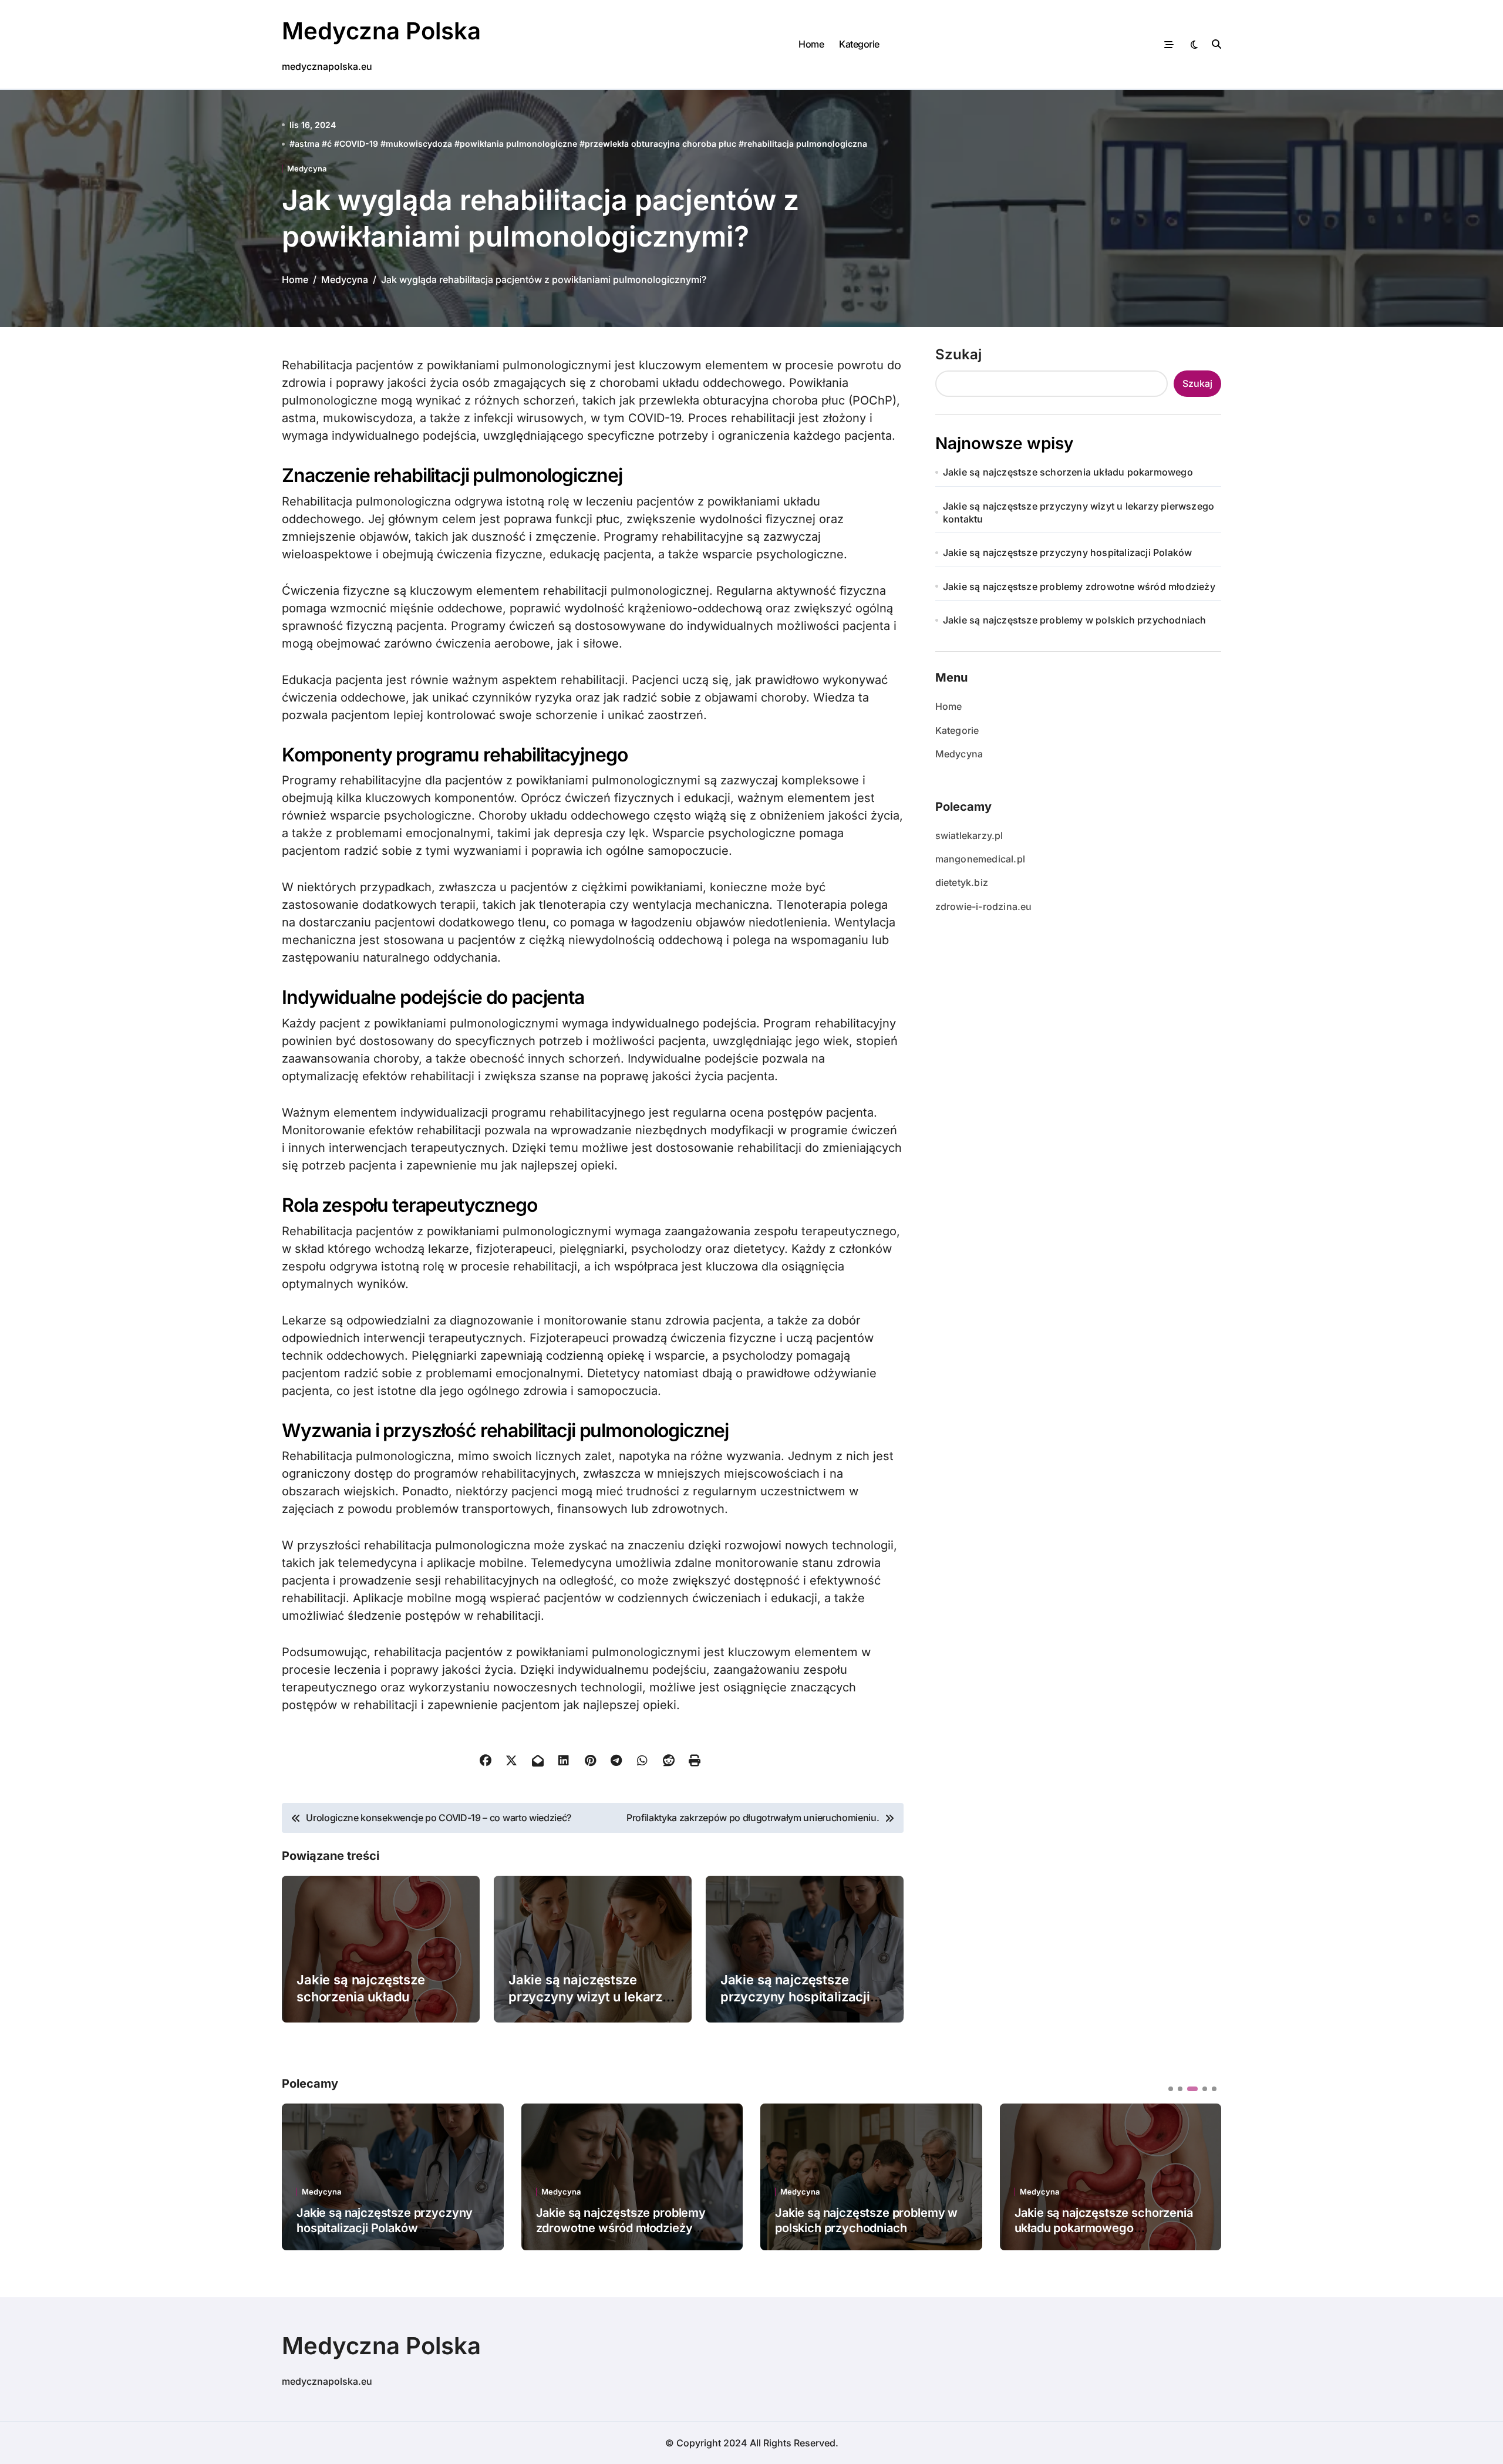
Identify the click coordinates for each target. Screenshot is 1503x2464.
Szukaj (958, 354)
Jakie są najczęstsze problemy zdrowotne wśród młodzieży (1079, 586)
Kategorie (859, 44)
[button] (1204, 2176)
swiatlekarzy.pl (969, 835)
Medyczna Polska (381, 31)
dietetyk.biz (962, 882)
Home (811, 44)
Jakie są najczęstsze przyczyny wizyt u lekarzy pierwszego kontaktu (589, 1996)
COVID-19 (359, 144)
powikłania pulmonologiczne (518, 144)
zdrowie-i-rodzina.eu (984, 906)
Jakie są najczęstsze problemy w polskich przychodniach (1075, 620)
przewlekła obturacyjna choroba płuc (660, 144)
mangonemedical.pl (980, 859)
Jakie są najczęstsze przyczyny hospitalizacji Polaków (795, 1996)
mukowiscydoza (419, 144)
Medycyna (307, 169)
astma (307, 144)
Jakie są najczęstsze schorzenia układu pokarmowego (361, 1996)
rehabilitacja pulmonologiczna (806, 144)
